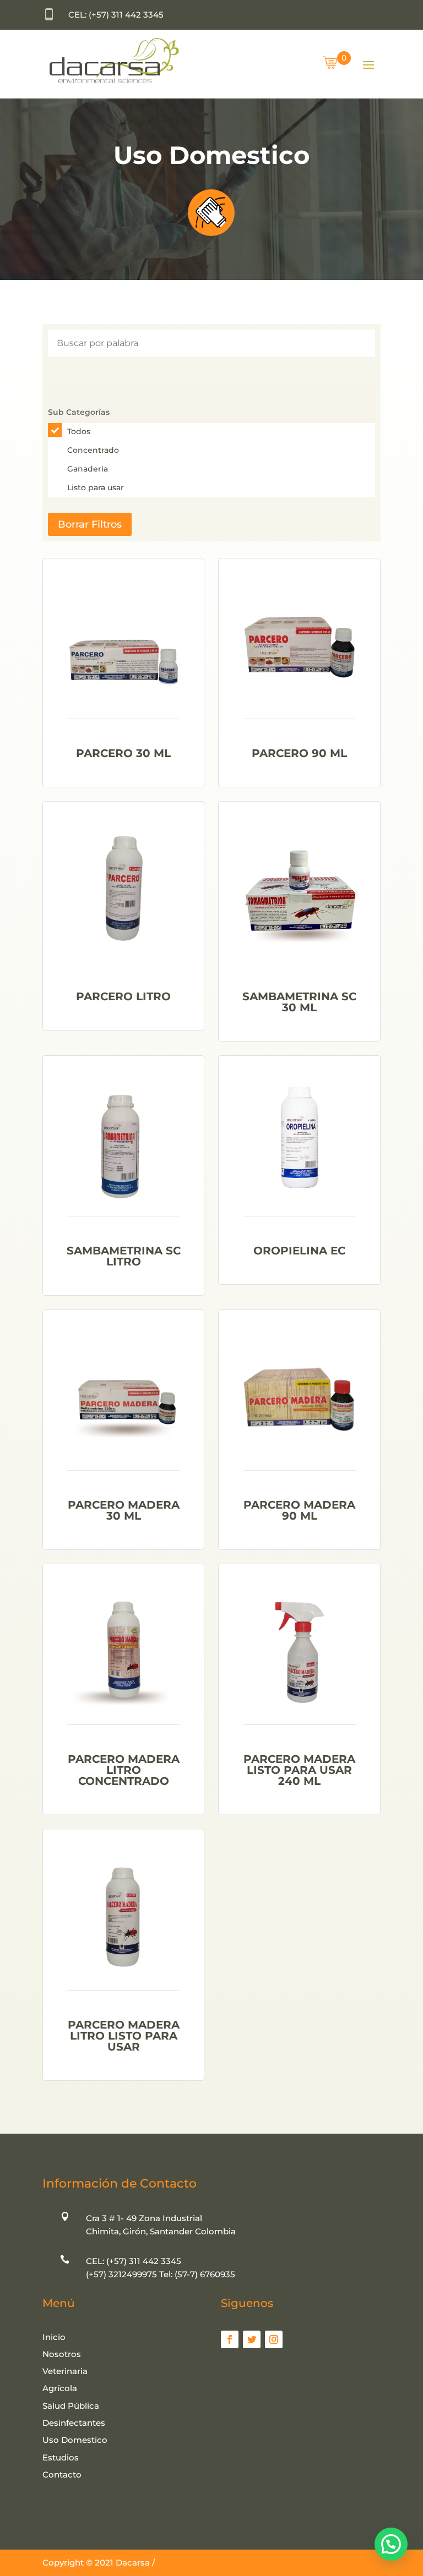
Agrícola (60, 2388)
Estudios (61, 2457)
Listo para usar (96, 487)
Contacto (62, 2474)
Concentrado (93, 450)
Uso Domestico (75, 2440)
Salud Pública (71, 2406)
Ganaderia (88, 469)
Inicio (54, 2337)
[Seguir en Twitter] (252, 2339)
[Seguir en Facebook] (230, 2339)
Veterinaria (65, 2371)
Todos (79, 431)
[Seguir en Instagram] (274, 2339)
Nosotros (62, 2354)
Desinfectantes (74, 2423)
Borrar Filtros (90, 524)
